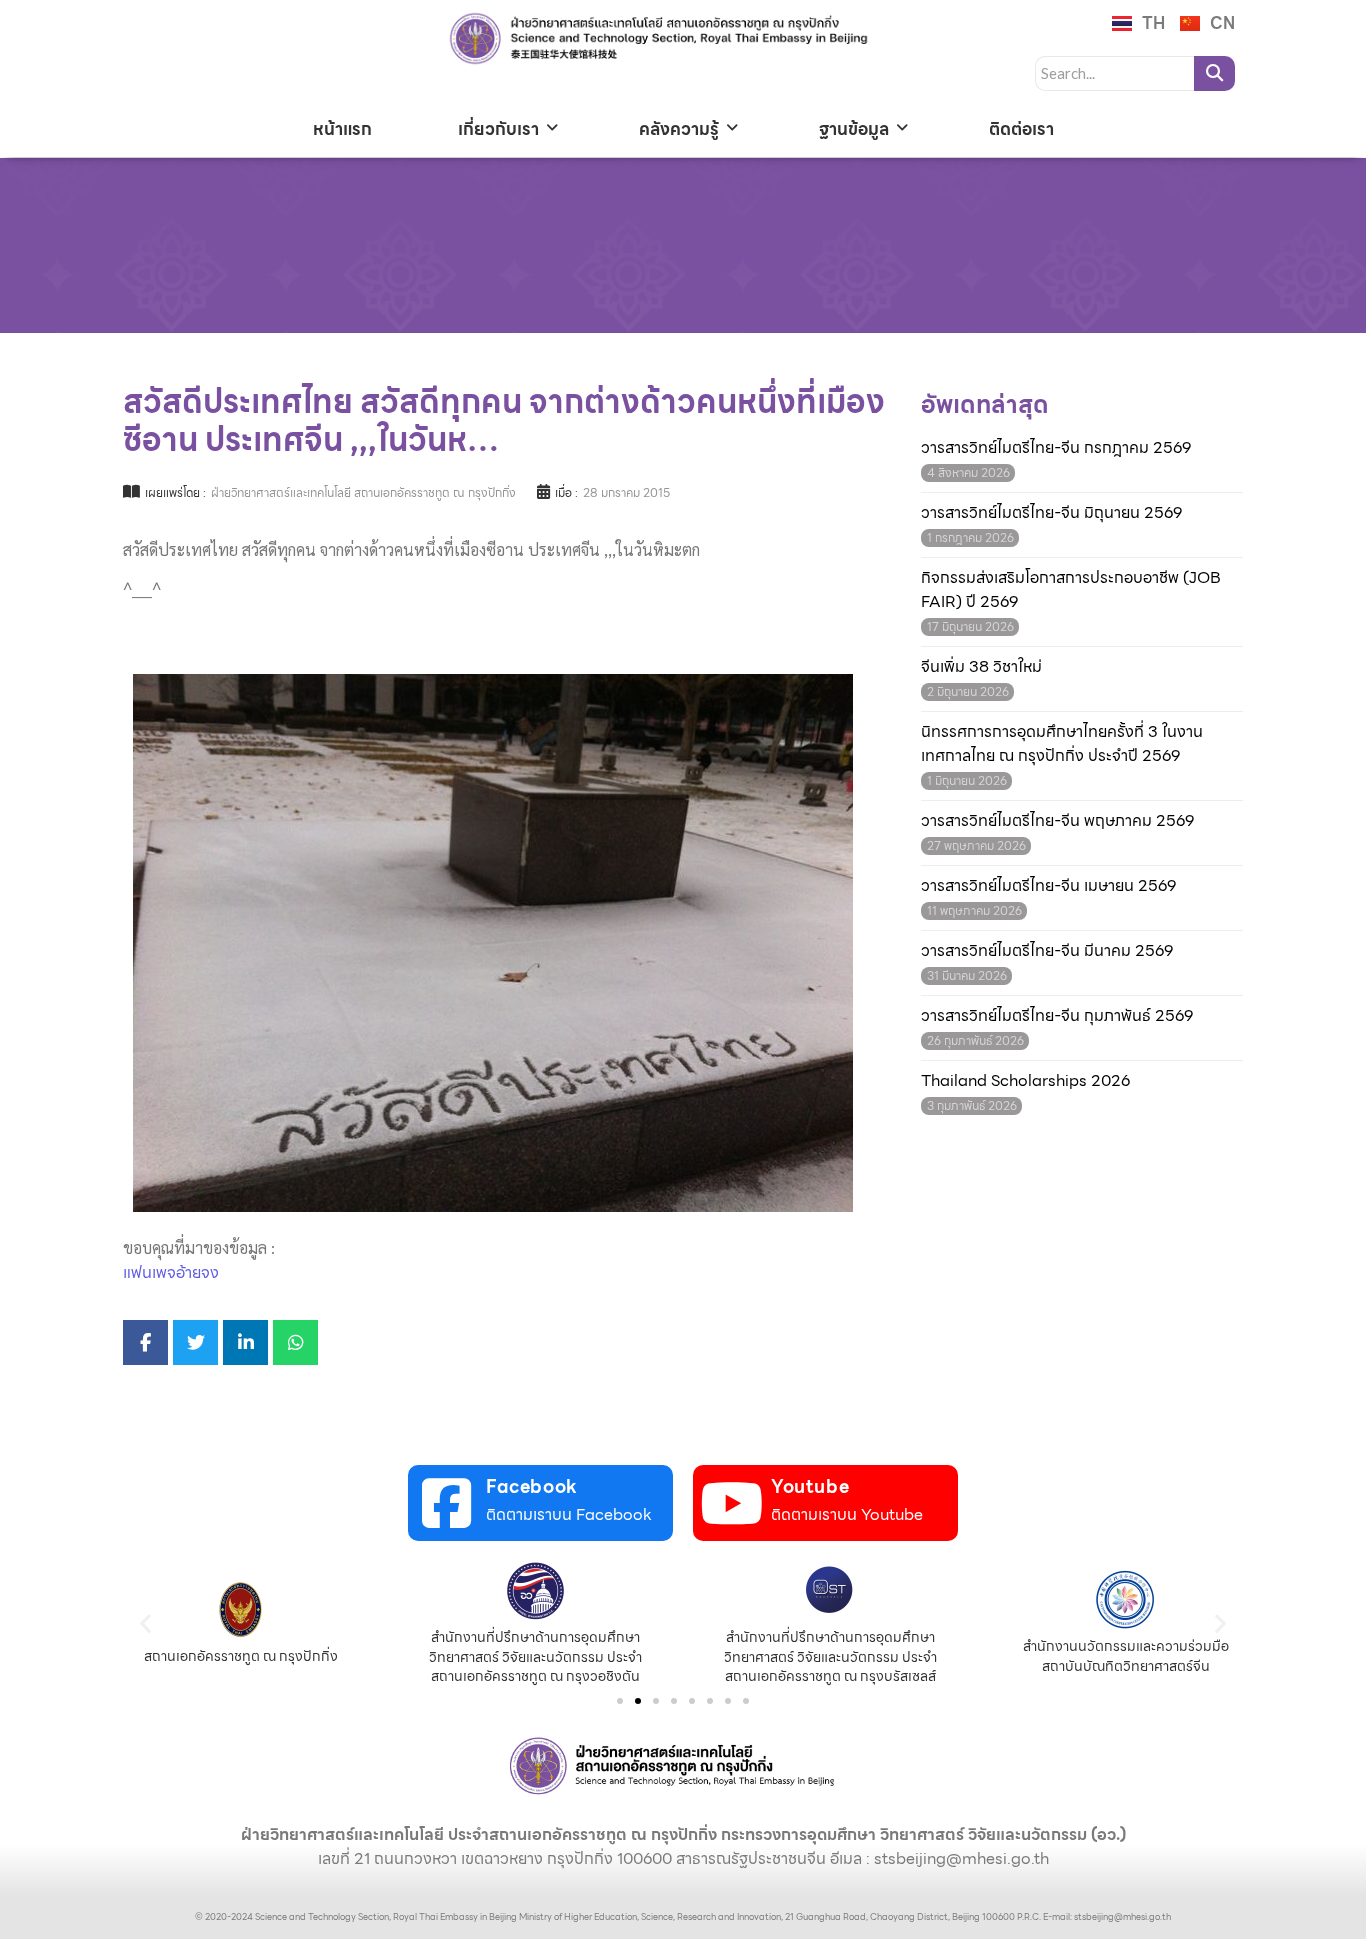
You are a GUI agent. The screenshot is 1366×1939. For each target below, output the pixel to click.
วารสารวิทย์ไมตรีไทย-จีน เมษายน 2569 (1048, 886)
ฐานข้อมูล (854, 129)
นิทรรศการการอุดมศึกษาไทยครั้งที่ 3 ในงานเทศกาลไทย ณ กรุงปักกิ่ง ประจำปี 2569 (1062, 744)
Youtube (810, 1486)
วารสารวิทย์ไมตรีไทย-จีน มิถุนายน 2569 (1051, 513)
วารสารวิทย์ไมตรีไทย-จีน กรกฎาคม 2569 (1056, 448)
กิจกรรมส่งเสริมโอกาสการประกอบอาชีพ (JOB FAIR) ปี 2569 (1071, 590)
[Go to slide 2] (638, 1701)
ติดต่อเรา (1021, 129)
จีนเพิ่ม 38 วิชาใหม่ (981, 667)
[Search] (1214, 73)
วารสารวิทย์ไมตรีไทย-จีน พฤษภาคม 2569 (1057, 821)
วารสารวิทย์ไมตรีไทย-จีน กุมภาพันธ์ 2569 (1057, 1016)
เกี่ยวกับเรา (498, 129)
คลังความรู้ (679, 129)
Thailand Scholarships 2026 (1025, 1081)
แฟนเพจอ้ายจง (171, 1272)
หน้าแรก (342, 129)
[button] (145, 1623)
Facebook (532, 1486)
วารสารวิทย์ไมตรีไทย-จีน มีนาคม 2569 (1047, 951)
